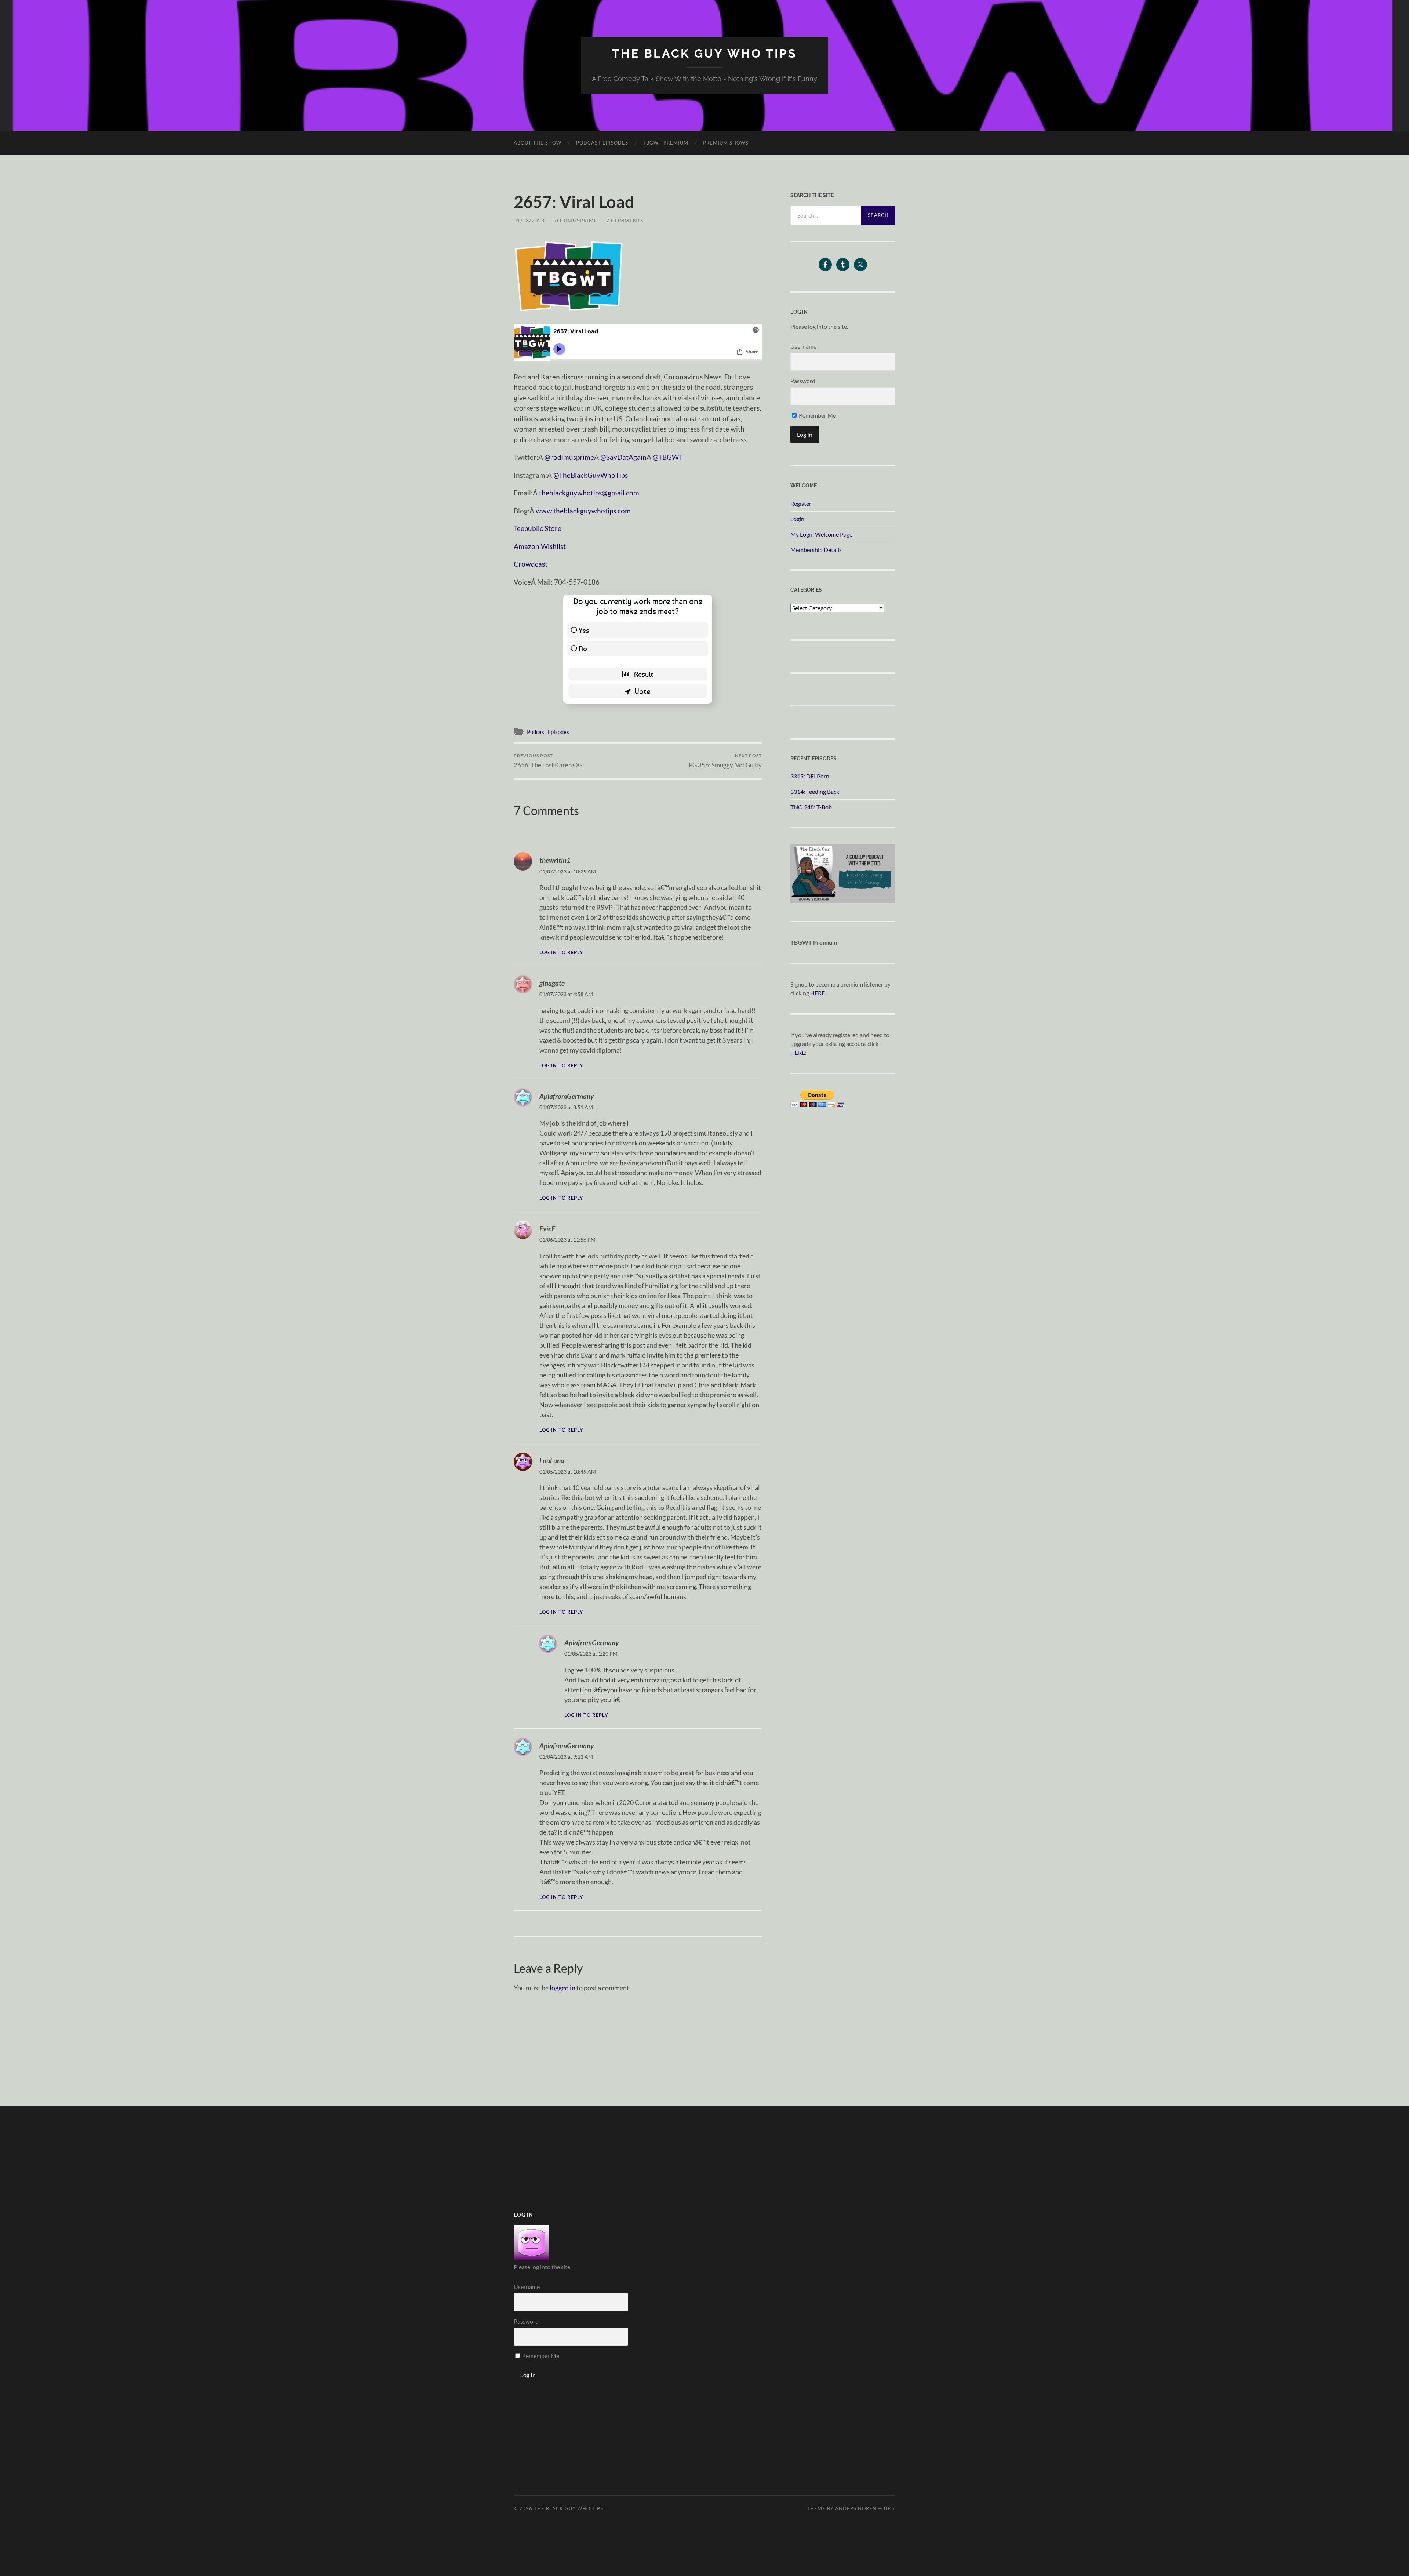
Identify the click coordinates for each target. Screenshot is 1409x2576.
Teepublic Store (538, 528)
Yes (584, 630)
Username (803, 346)
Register (801, 503)
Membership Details (816, 550)
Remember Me (817, 415)
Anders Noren (856, 2508)
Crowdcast (531, 564)
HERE (818, 993)
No (583, 648)
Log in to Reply (561, 953)
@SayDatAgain (623, 457)
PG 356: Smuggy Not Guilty (725, 761)
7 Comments (625, 220)
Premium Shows (726, 143)
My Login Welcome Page (821, 534)
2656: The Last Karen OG (548, 761)
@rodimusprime (569, 457)
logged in (562, 1988)
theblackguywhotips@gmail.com (589, 493)
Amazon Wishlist (540, 546)
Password (803, 381)
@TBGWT (668, 457)
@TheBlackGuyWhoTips (591, 475)
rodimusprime (575, 220)
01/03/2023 (529, 220)
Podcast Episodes (602, 143)
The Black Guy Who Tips (704, 53)
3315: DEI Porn (810, 776)
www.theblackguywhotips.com (583, 511)
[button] (569, 276)
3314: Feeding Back (815, 791)
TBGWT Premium (666, 143)
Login (797, 519)
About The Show (538, 143)
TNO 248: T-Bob (811, 807)
